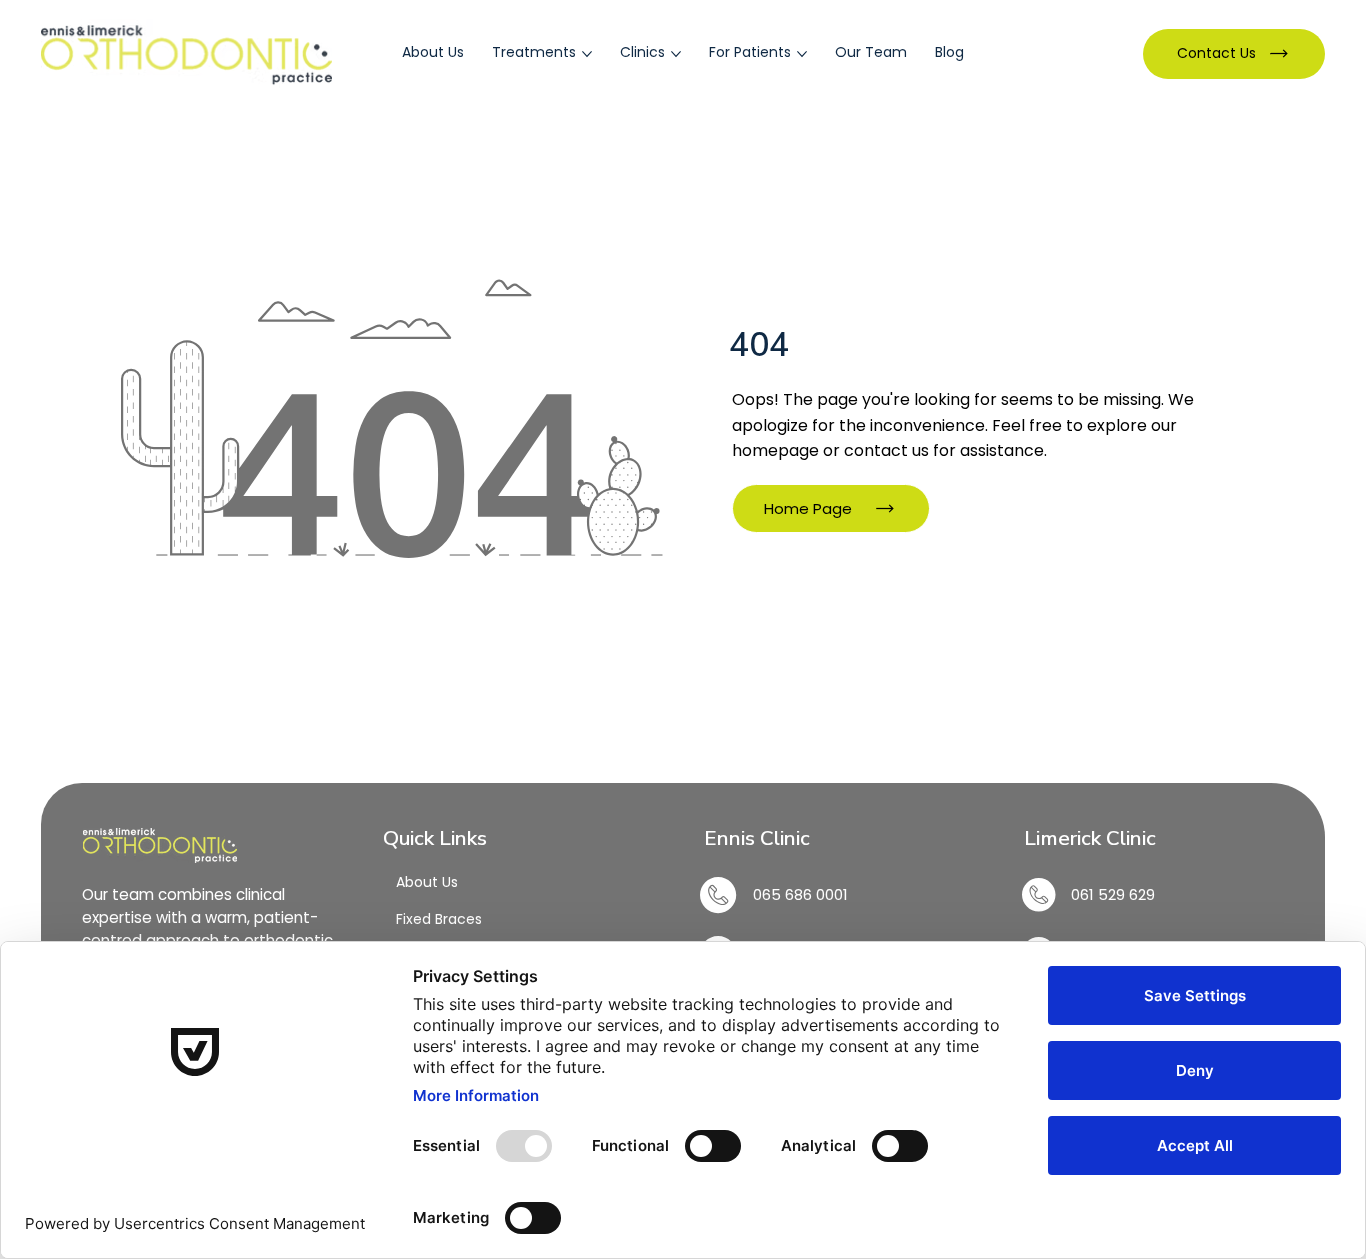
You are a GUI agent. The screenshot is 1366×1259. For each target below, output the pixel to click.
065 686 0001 (800, 894)
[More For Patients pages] (802, 54)
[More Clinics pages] (676, 54)
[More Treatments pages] (587, 54)
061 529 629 (1115, 894)
